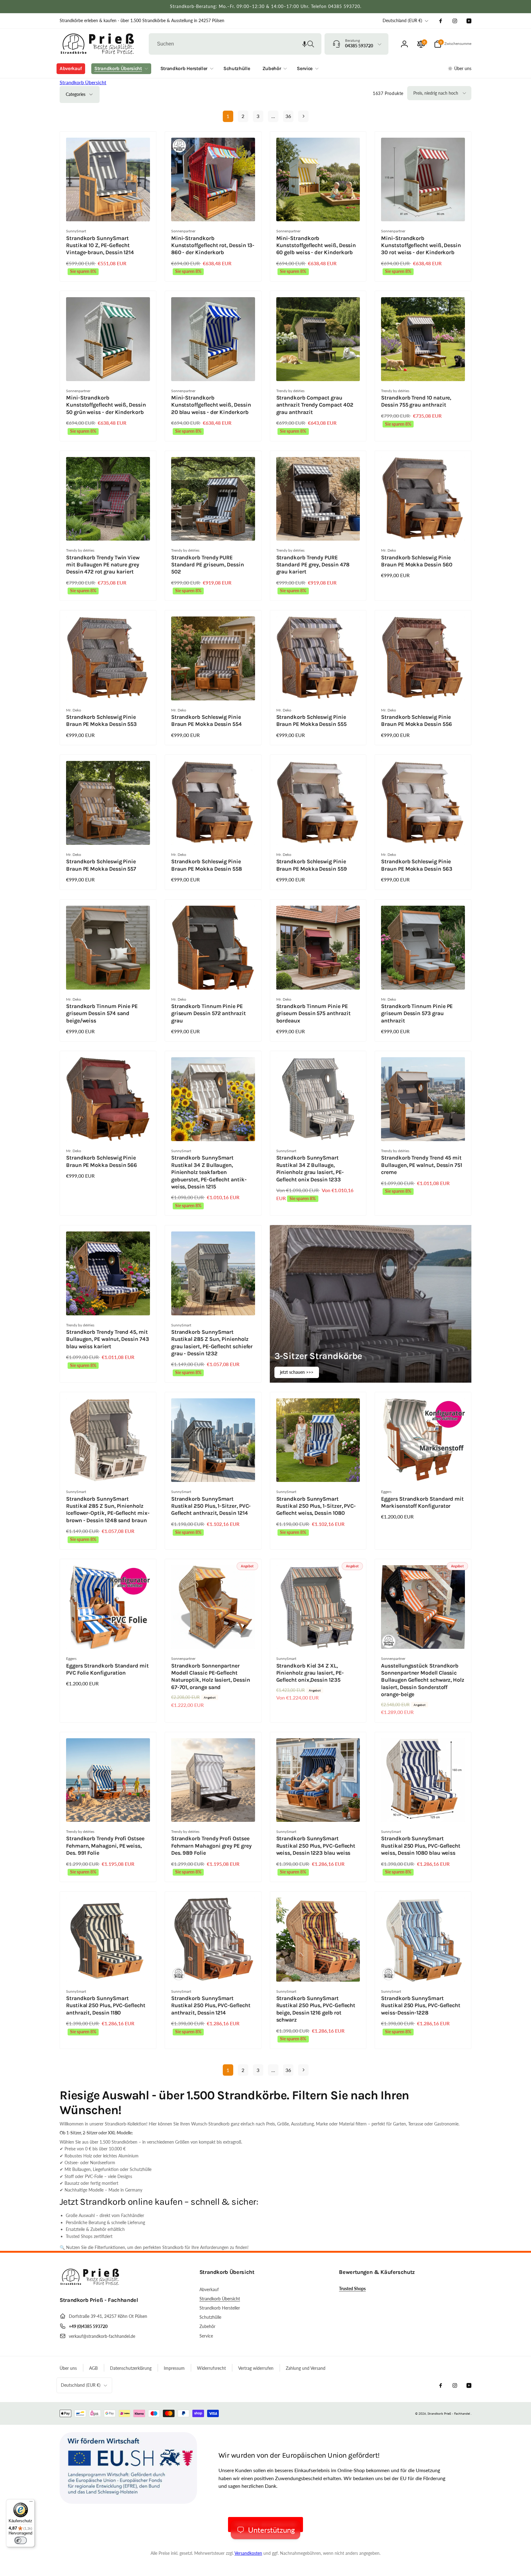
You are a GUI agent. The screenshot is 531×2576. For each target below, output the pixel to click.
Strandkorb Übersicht (83, 82)
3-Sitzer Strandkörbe (318, 1356)
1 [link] (228, 116)
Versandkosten (248, 2553)
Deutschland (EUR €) (402, 20)
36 (288, 116)
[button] (305, 44)
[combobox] (235, 44)
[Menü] (31, 2503)
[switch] (21, 2540)
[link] (142, 21)
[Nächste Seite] (303, 116)
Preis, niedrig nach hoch (436, 93)
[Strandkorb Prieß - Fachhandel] (90, 2283)
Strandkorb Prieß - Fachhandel (449, 2413)
